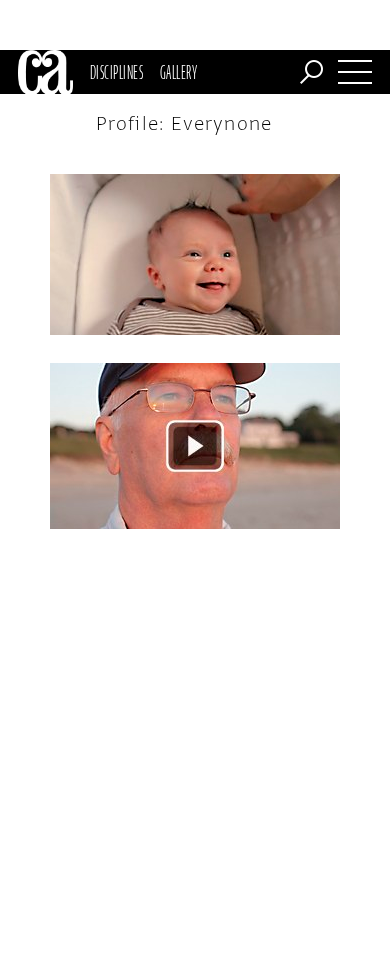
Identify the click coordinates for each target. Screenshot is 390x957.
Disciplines (116, 72)
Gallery (178, 72)
